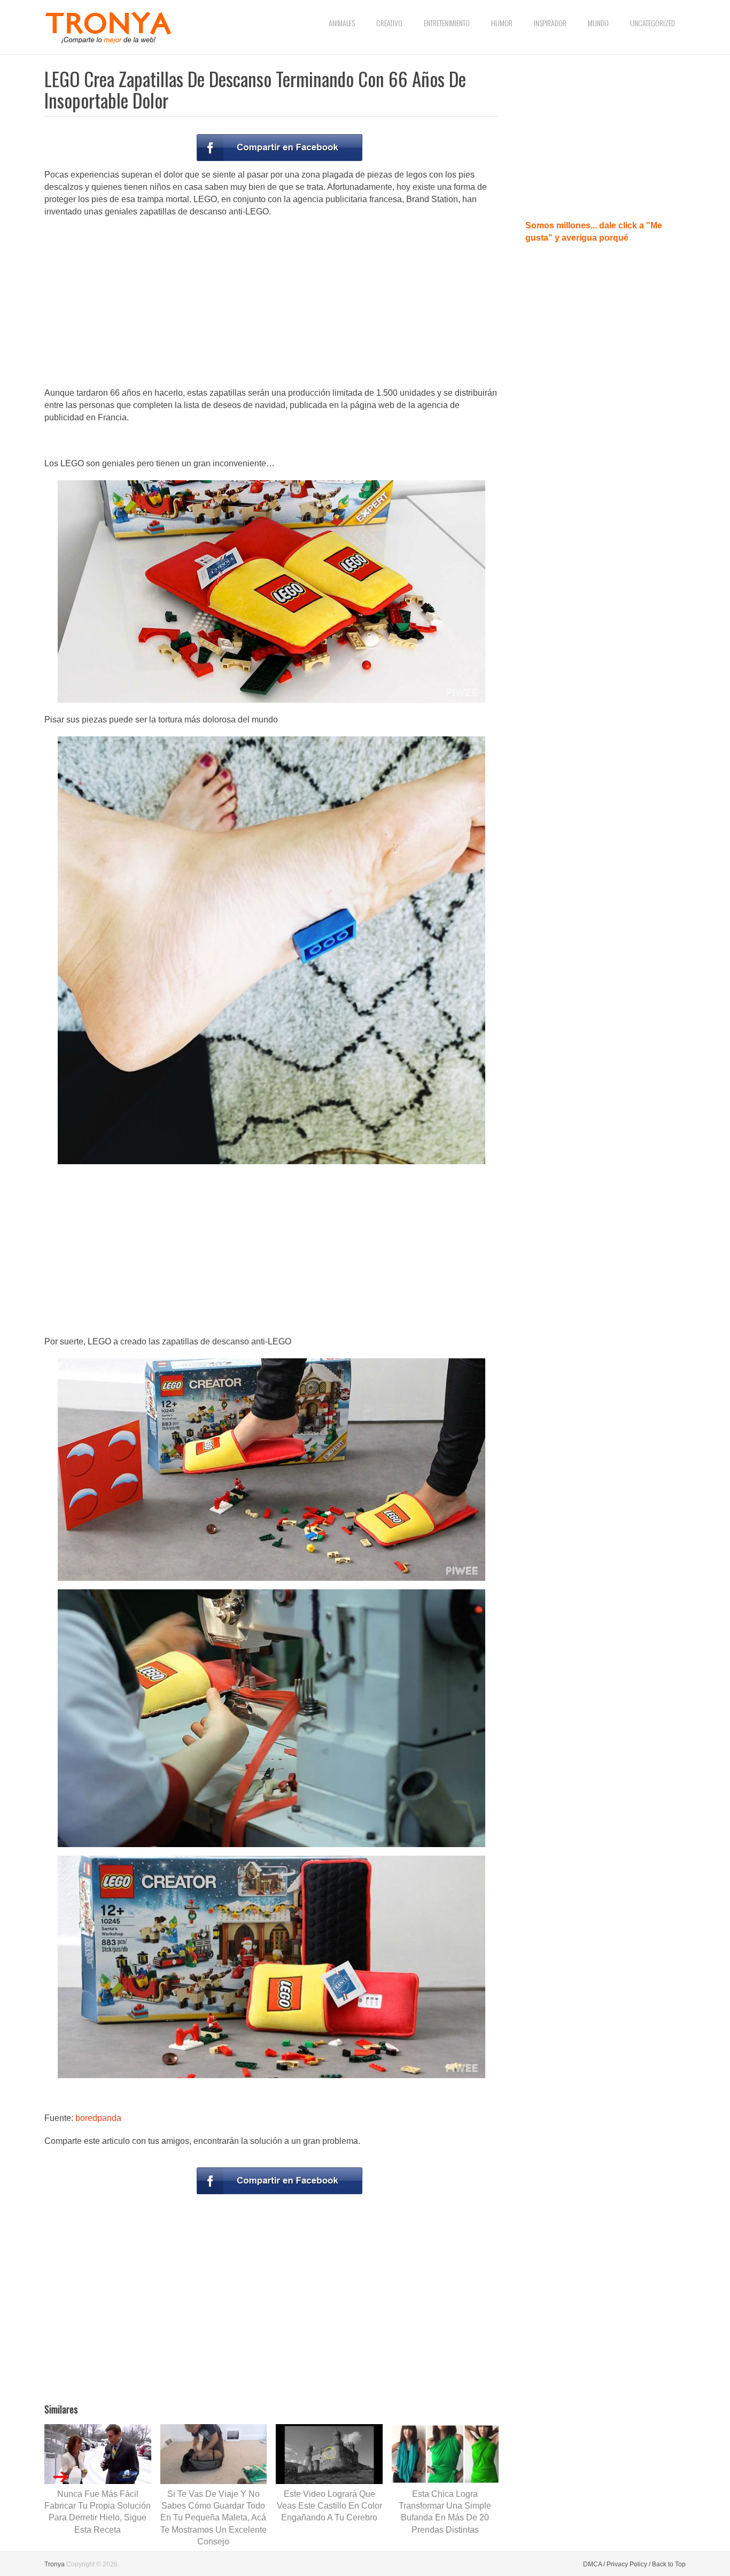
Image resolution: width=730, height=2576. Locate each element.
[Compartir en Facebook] (279, 148)
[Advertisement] (271, 303)
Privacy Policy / (628, 2564)
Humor (502, 23)
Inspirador (550, 23)
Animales (342, 23)
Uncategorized (653, 23)
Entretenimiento (447, 23)
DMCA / (594, 2564)
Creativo (389, 23)
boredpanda (98, 2118)
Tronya (55, 2564)
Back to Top (669, 2564)
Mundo (598, 23)
